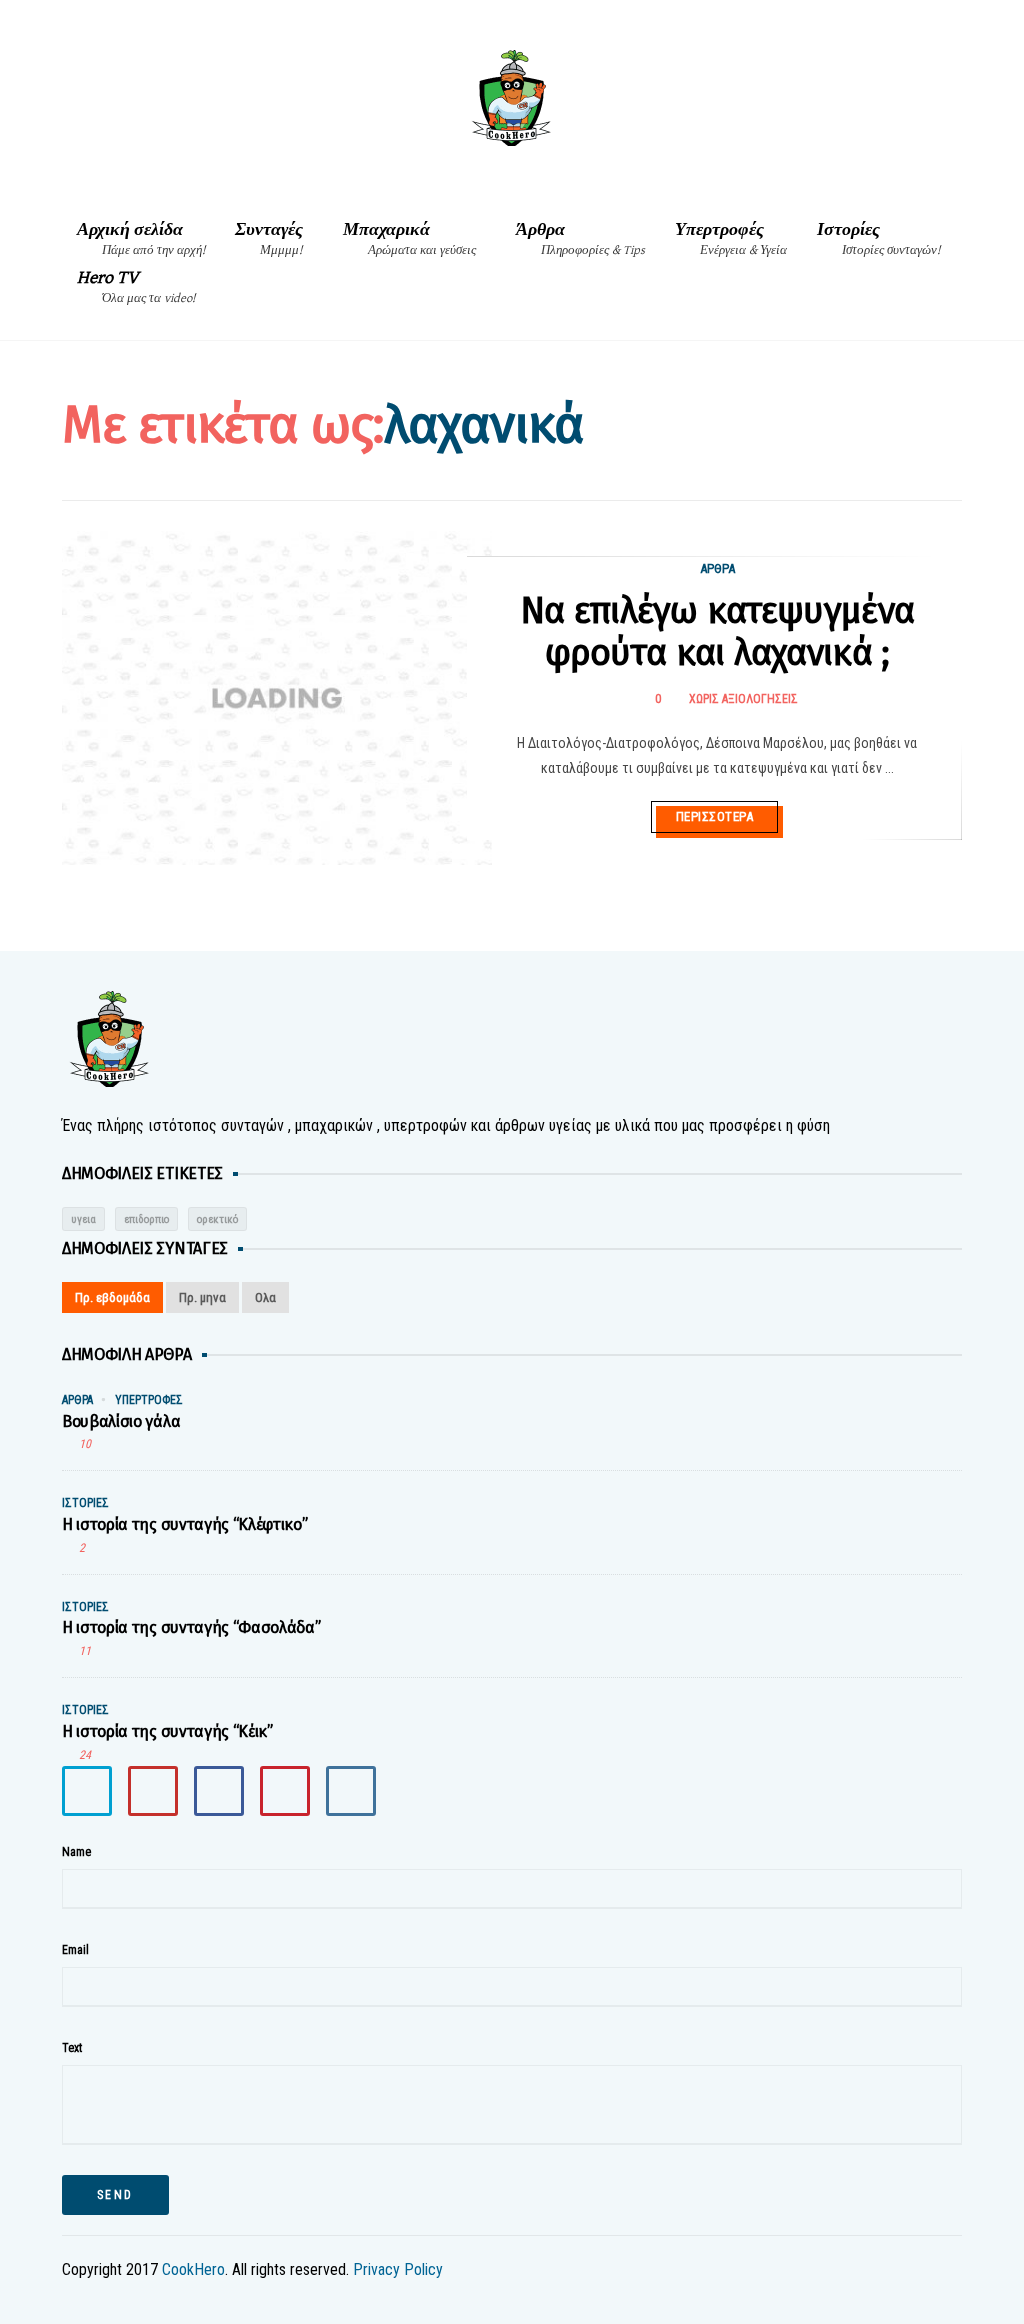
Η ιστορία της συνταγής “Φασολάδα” (191, 1627)
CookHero (193, 2269)
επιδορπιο (146, 1219)
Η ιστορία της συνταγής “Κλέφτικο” (184, 1524)
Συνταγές (269, 238)
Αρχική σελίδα (141, 238)
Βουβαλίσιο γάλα (121, 1421)
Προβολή (71, 673)
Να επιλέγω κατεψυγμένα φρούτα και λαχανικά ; (717, 632)
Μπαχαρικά (409, 238)
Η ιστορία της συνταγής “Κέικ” (167, 1731)
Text (72, 2048)
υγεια (83, 1219)
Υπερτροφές (731, 238)
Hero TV (136, 286)
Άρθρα (580, 238)
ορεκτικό (217, 1219)
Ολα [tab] (265, 1297)
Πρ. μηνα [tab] (202, 1297)
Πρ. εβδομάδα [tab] (112, 1297)
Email (75, 1950)
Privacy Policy (398, 2269)
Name (76, 1852)
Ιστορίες (878, 238)
